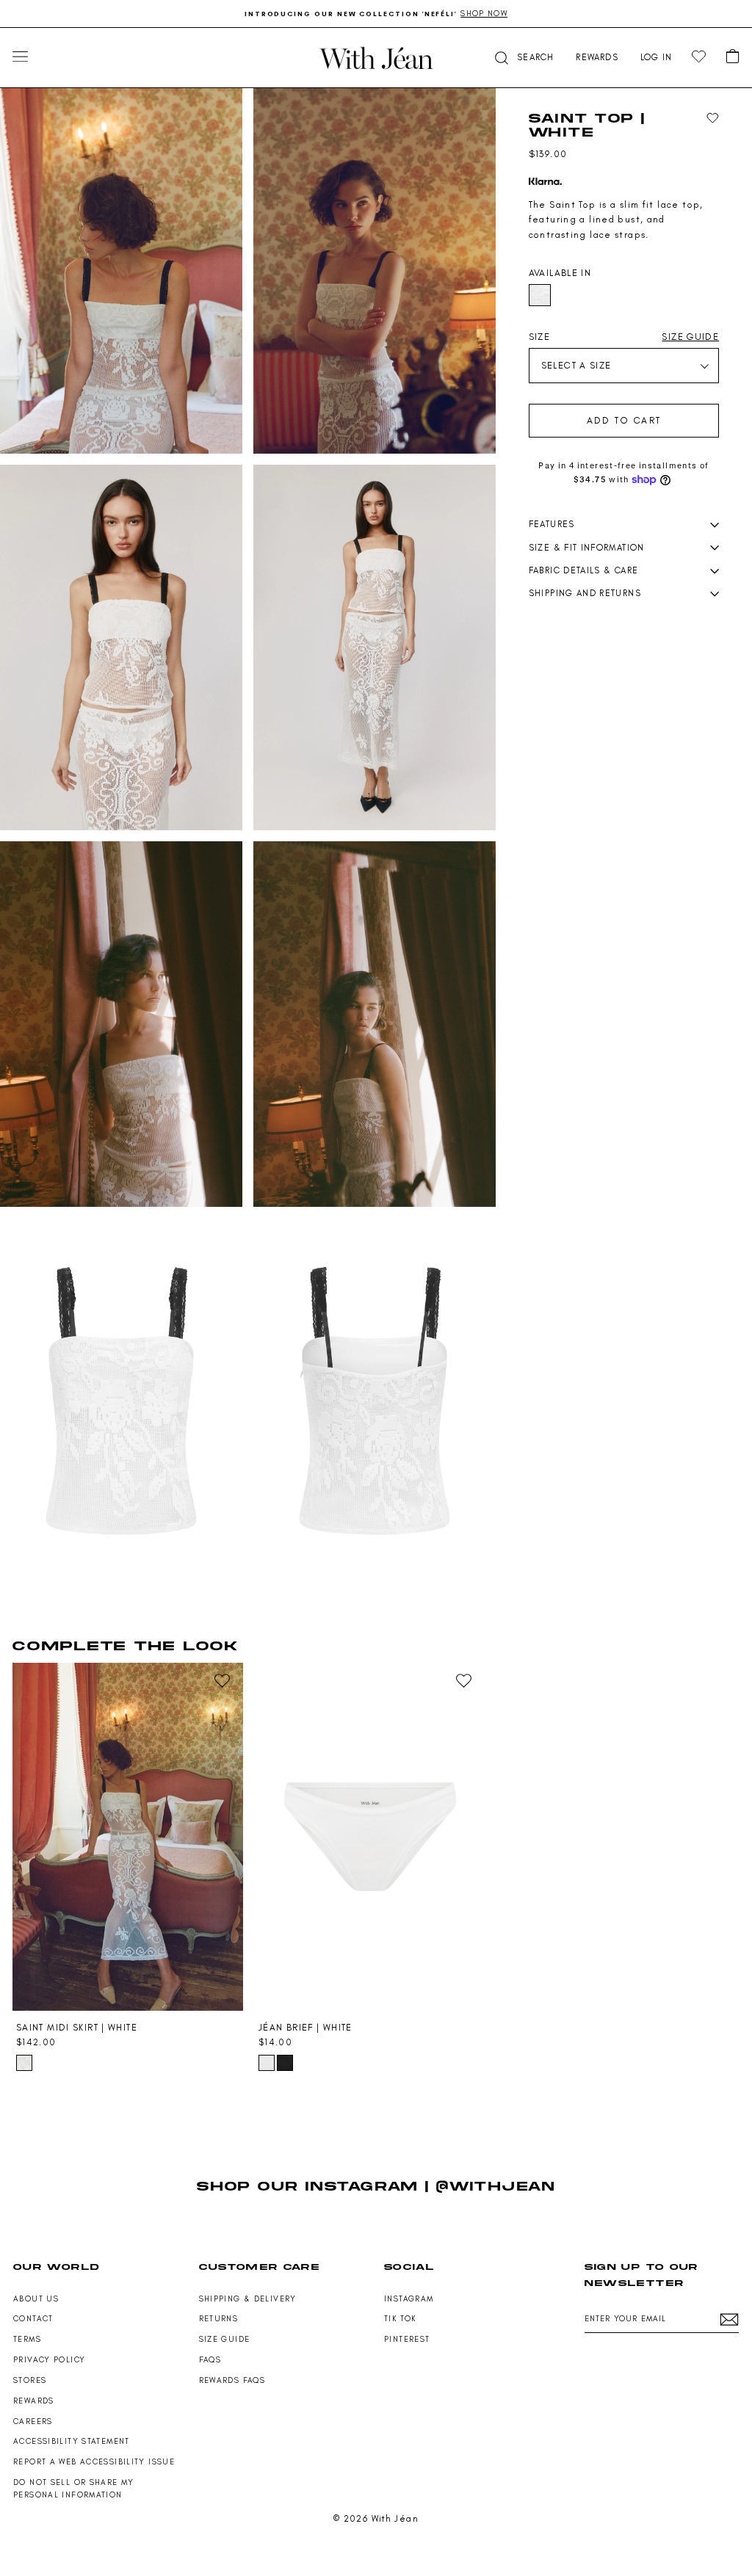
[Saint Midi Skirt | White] (128, 1836)
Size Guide (225, 2339)
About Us (36, 2299)
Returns (219, 2319)
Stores (30, 2380)
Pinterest (407, 2339)
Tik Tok (400, 2319)
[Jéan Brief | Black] (285, 2063)
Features (552, 524)
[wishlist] (699, 57)
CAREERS (33, 2421)
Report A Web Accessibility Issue (94, 2462)
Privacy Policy (49, 2360)
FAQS (210, 2360)
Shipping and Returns (585, 593)
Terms (27, 2339)
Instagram (409, 2299)
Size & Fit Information (587, 548)
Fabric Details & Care (584, 570)
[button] (523, 58)
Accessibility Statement (72, 2441)
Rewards (34, 2401)
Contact (33, 2319)
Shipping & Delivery (248, 2299)
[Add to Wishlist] (713, 119)
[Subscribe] (729, 2319)
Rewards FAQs (232, 2380)
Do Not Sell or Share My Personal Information (74, 2489)
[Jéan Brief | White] (370, 1836)
